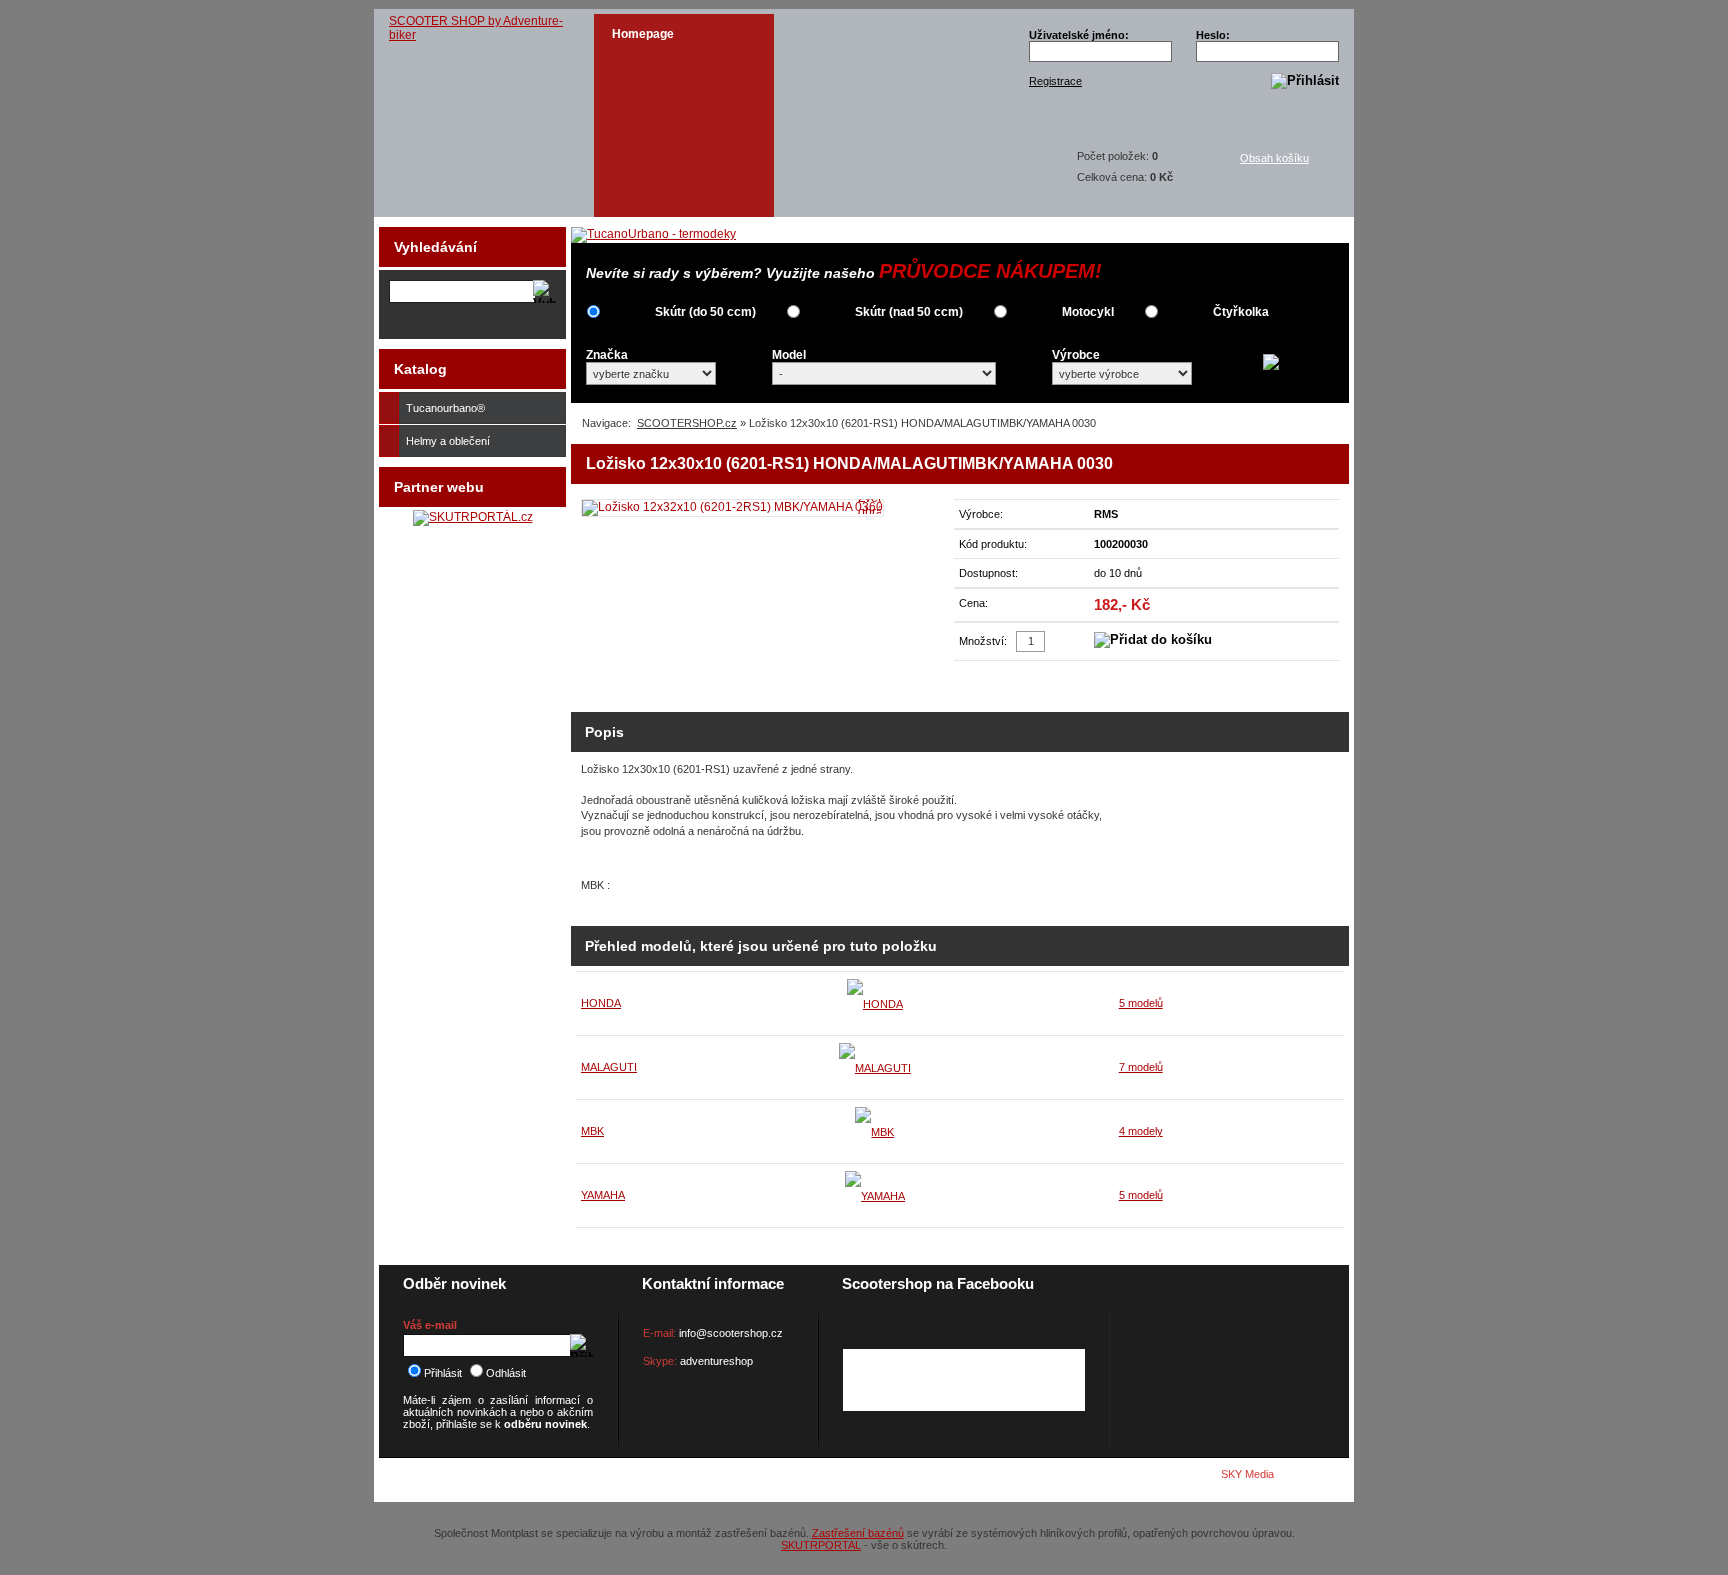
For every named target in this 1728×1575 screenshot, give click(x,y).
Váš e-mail (430, 1325)
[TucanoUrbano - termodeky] (653, 234)
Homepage (643, 34)
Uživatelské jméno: (1079, 35)
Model (789, 355)
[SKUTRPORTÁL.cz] (473, 517)
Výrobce (1076, 355)
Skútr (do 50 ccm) (705, 312)
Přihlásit (443, 1373)
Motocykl (1088, 312)
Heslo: (1213, 35)
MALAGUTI (609, 1067)
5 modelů (1141, 1003)
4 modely (1141, 1131)
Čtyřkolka (1241, 312)
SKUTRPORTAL (821, 1545)
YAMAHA (603, 1195)
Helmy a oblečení (448, 441)
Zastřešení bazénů (858, 1533)
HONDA (601, 1003)
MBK (592, 1131)
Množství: (983, 641)
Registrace (1055, 81)
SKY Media (1247, 1474)
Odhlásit (506, 1373)
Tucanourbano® (445, 408)
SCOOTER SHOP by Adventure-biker (476, 28)
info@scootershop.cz (731, 1333)
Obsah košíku (1274, 158)
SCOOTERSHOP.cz (687, 423)
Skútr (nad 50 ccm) (909, 312)
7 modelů (1141, 1067)
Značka (607, 355)
